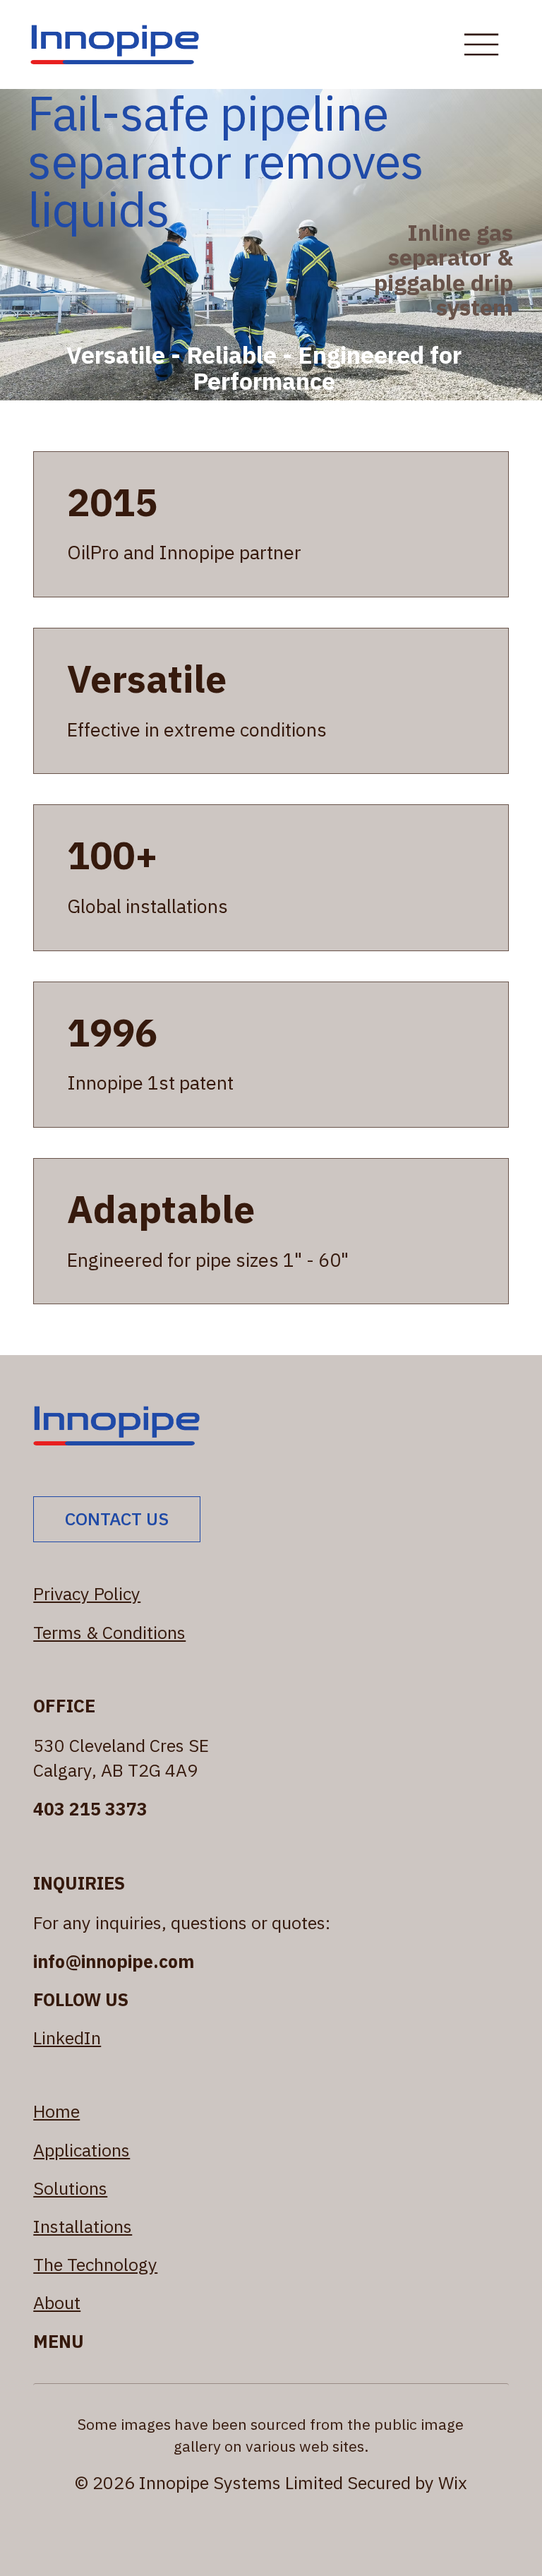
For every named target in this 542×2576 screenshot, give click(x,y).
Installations (83, 2226)
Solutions (70, 2188)
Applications (82, 2150)
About (57, 2302)
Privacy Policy (87, 1593)
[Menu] (481, 44)
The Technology (95, 2264)
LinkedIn (67, 2038)
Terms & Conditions (109, 1632)
